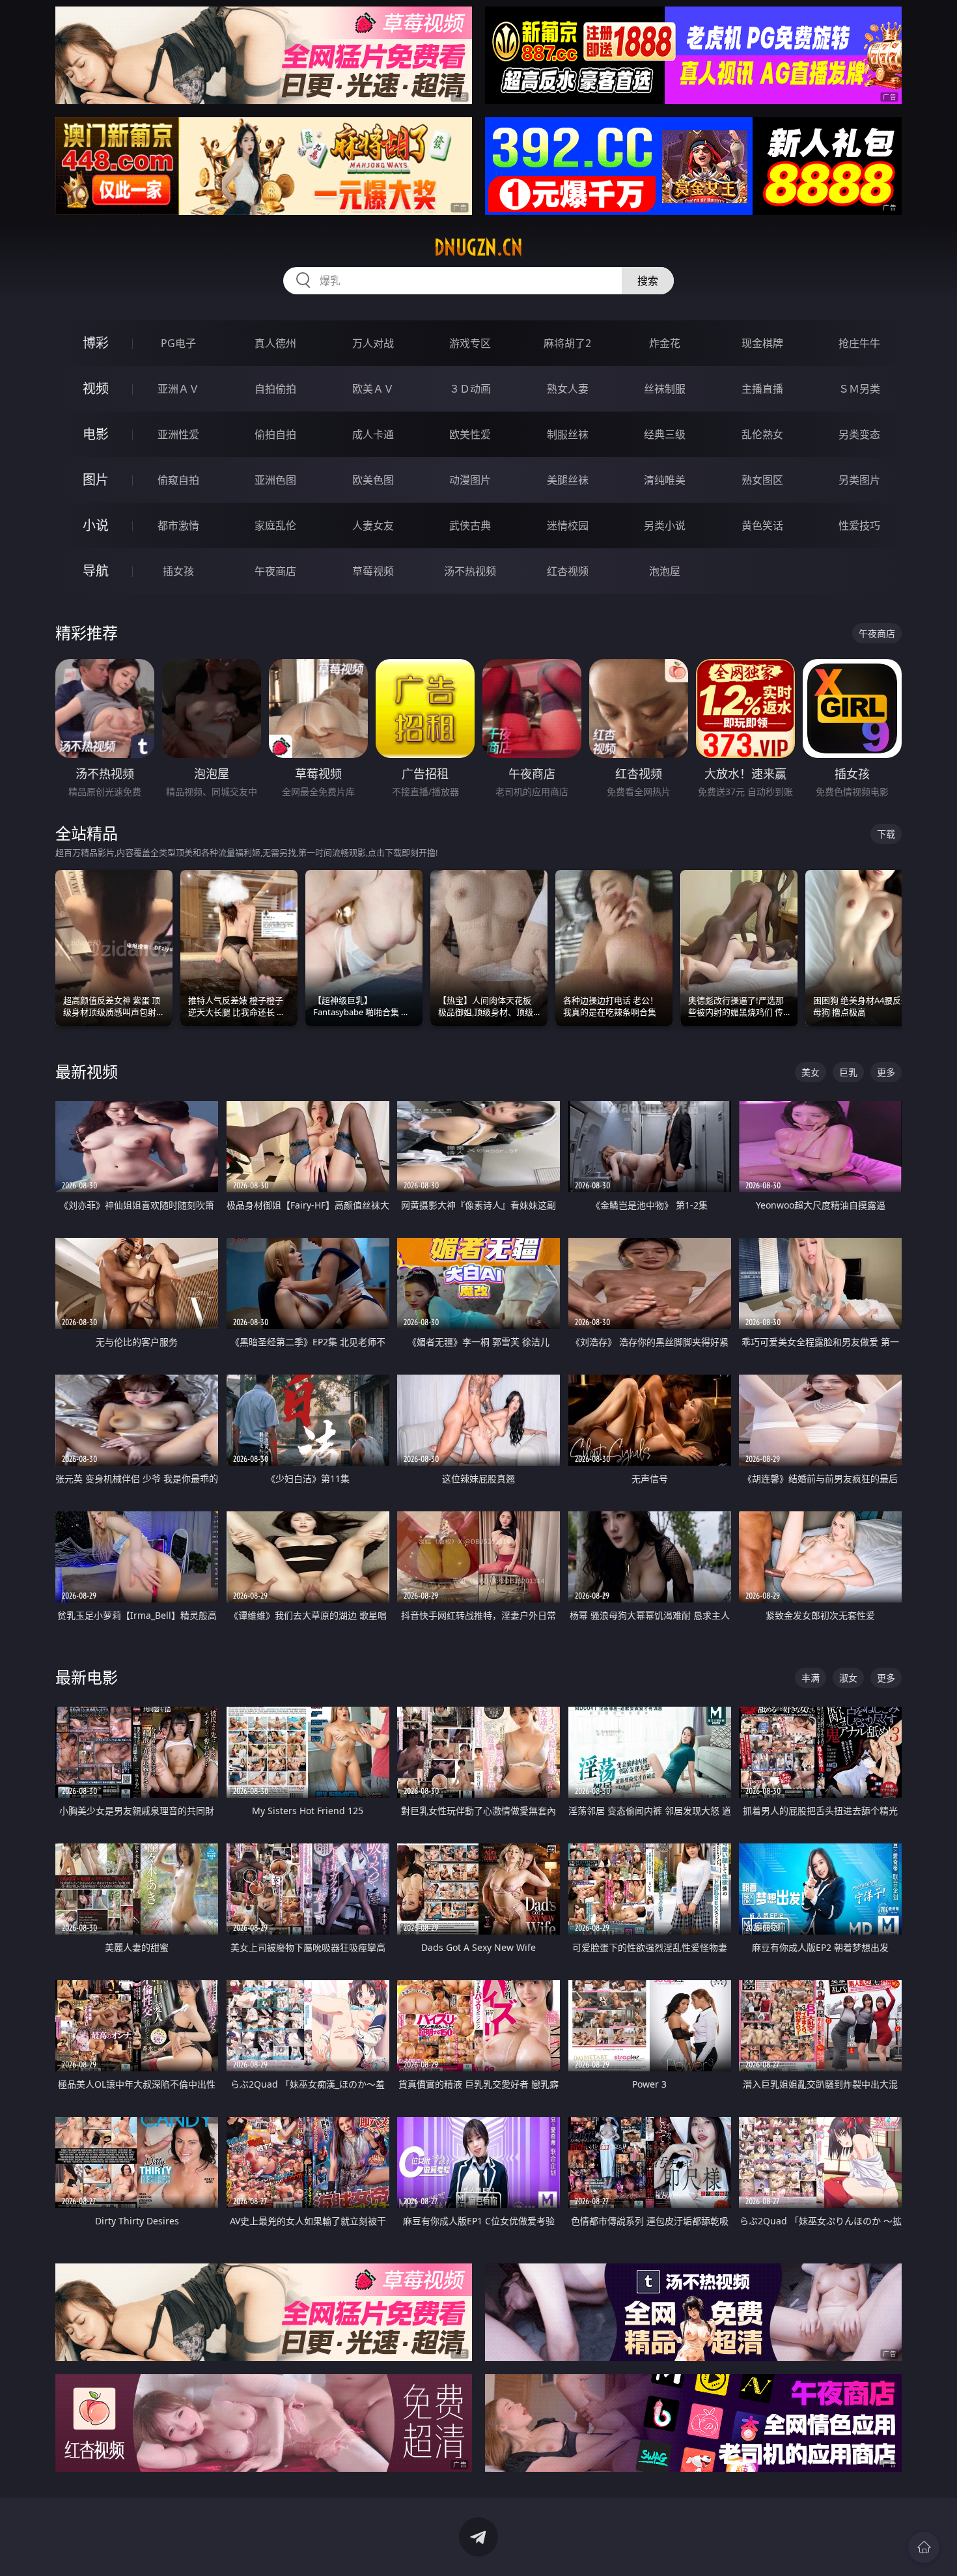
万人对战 (373, 343)
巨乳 (848, 1072)
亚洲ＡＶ (178, 389)
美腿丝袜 (568, 480)
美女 (811, 1072)
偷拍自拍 (275, 434)
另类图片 (859, 480)
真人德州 (275, 343)
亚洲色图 (275, 480)
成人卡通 (373, 434)
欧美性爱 (470, 434)
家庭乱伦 (275, 525)
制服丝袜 (568, 434)
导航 (96, 571)
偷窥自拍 (178, 480)
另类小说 (665, 525)
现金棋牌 (762, 343)
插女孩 (178, 571)
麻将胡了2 (567, 343)
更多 (886, 1072)
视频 (96, 388)
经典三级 (665, 434)
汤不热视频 (470, 571)
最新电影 (87, 1677)
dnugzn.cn (478, 247)
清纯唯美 (665, 480)
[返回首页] (924, 2547)
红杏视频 (568, 571)
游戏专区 (470, 343)
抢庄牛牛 (859, 343)
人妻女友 (373, 525)
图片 (96, 480)
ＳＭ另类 (859, 389)
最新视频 (87, 1071)
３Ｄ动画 (470, 389)
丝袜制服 (665, 389)
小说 (96, 525)
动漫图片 (470, 480)
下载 (886, 834)
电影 (96, 434)
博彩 (96, 343)
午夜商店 (275, 571)
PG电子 (178, 343)
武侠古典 (470, 525)
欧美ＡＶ (373, 389)
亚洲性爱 (178, 434)
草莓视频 (373, 571)
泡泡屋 (665, 571)
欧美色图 (373, 480)
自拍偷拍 (275, 389)
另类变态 (859, 434)
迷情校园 (568, 525)
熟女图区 (762, 480)
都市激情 (178, 525)
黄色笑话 (762, 525)
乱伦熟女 (762, 434)
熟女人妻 (568, 389)
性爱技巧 (859, 525)
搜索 (648, 281)
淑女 (848, 1678)
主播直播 (762, 389)
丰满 (811, 1678)
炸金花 (665, 343)
